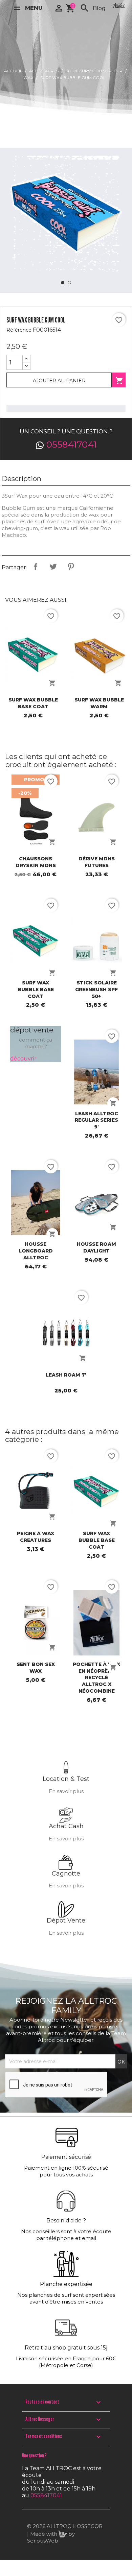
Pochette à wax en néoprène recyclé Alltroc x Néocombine (96, 1678)
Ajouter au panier (59, 381)
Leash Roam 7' (66, 1375)
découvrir (23, 1059)
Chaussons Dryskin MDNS (36, 862)
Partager (36, 567)
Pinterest (71, 567)
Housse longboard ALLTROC (36, 1251)
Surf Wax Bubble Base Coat (33, 703)
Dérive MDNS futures (97, 862)
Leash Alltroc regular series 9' (96, 1120)
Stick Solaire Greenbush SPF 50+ (96, 989)
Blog (99, 8)
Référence (19, 330)
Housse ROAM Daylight (96, 1247)
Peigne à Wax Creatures (36, 1537)
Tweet (53, 567)
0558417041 (72, 445)
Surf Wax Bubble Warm (99, 703)
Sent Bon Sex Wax (36, 1668)
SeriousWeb (43, 2541)
